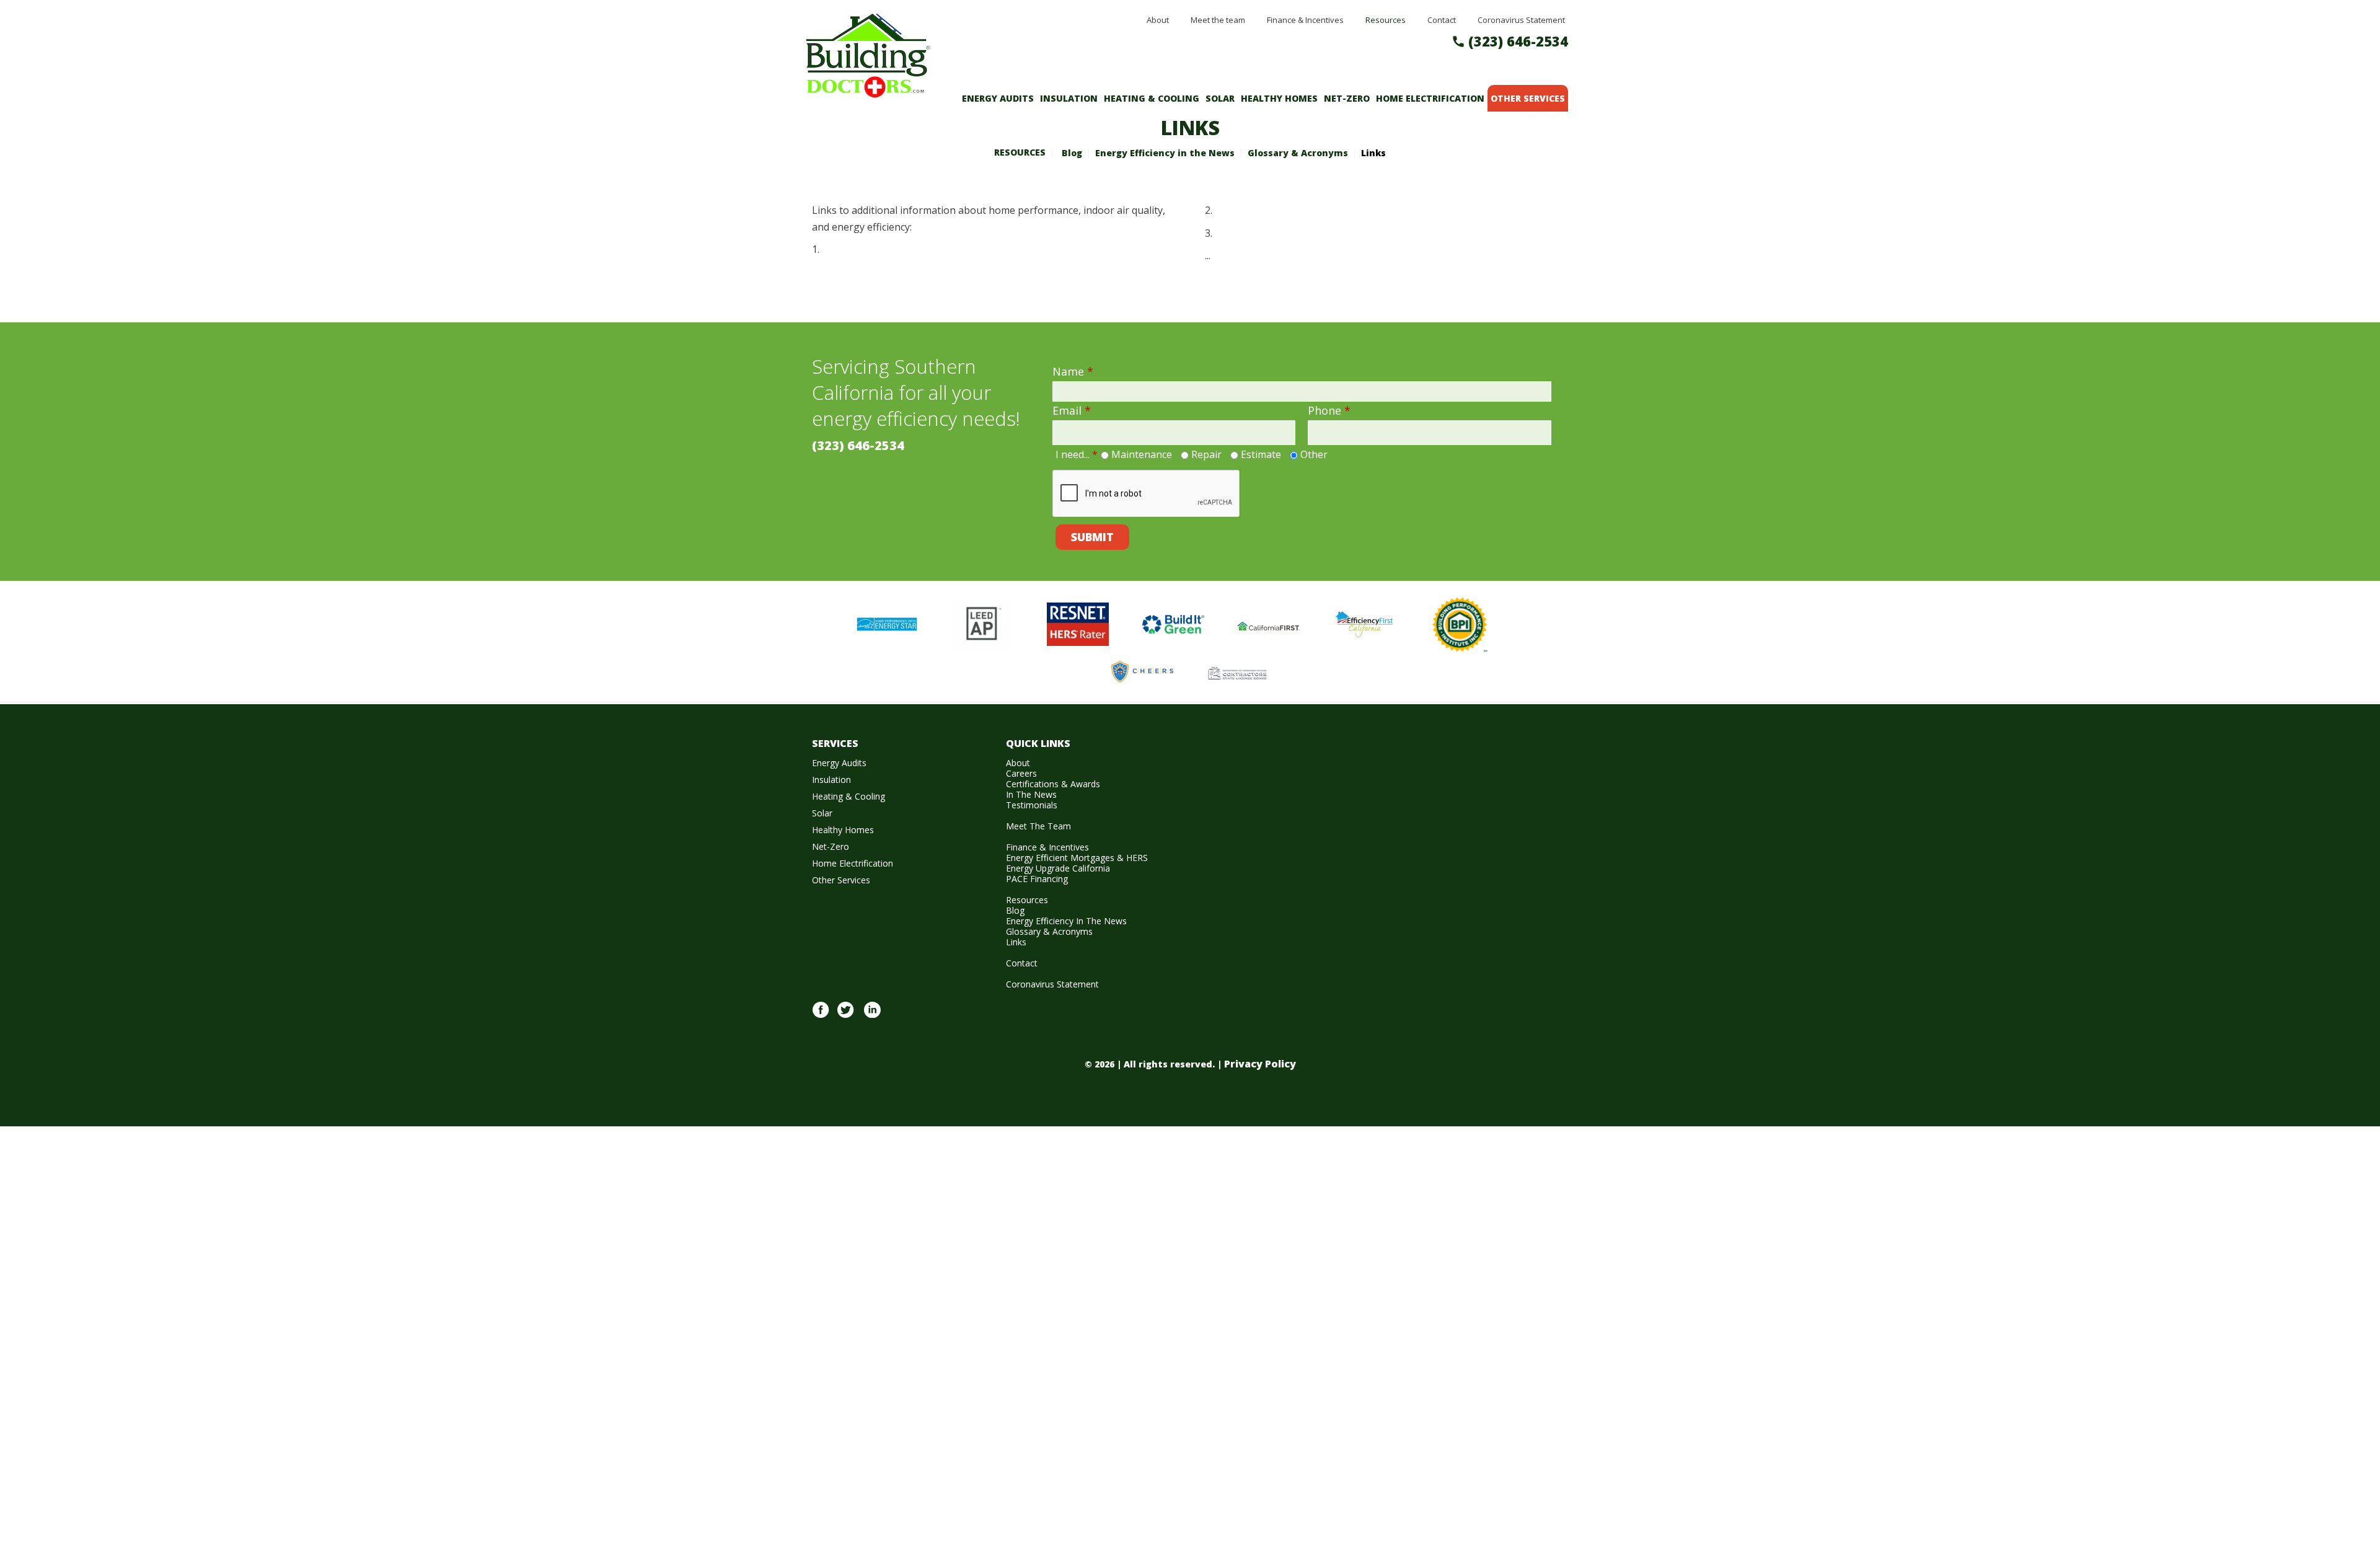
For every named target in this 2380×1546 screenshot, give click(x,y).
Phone (1329, 410)
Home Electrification (1430, 98)
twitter (845, 1017)
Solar (1220, 98)
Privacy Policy (1260, 1064)
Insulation (1069, 98)
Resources (1020, 152)
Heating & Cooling (1152, 98)
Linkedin (872, 1017)
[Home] (868, 91)
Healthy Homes (1279, 98)
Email (1072, 410)
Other (1314, 454)
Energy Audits (998, 98)
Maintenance (1142, 454)
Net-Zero (1347, 98)
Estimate (1261, 454)
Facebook (821, 1017)
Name (1073, 371)
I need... (1077, 454)
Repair (1206, 454)
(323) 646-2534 (1518, 41)
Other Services (1528, 98)
